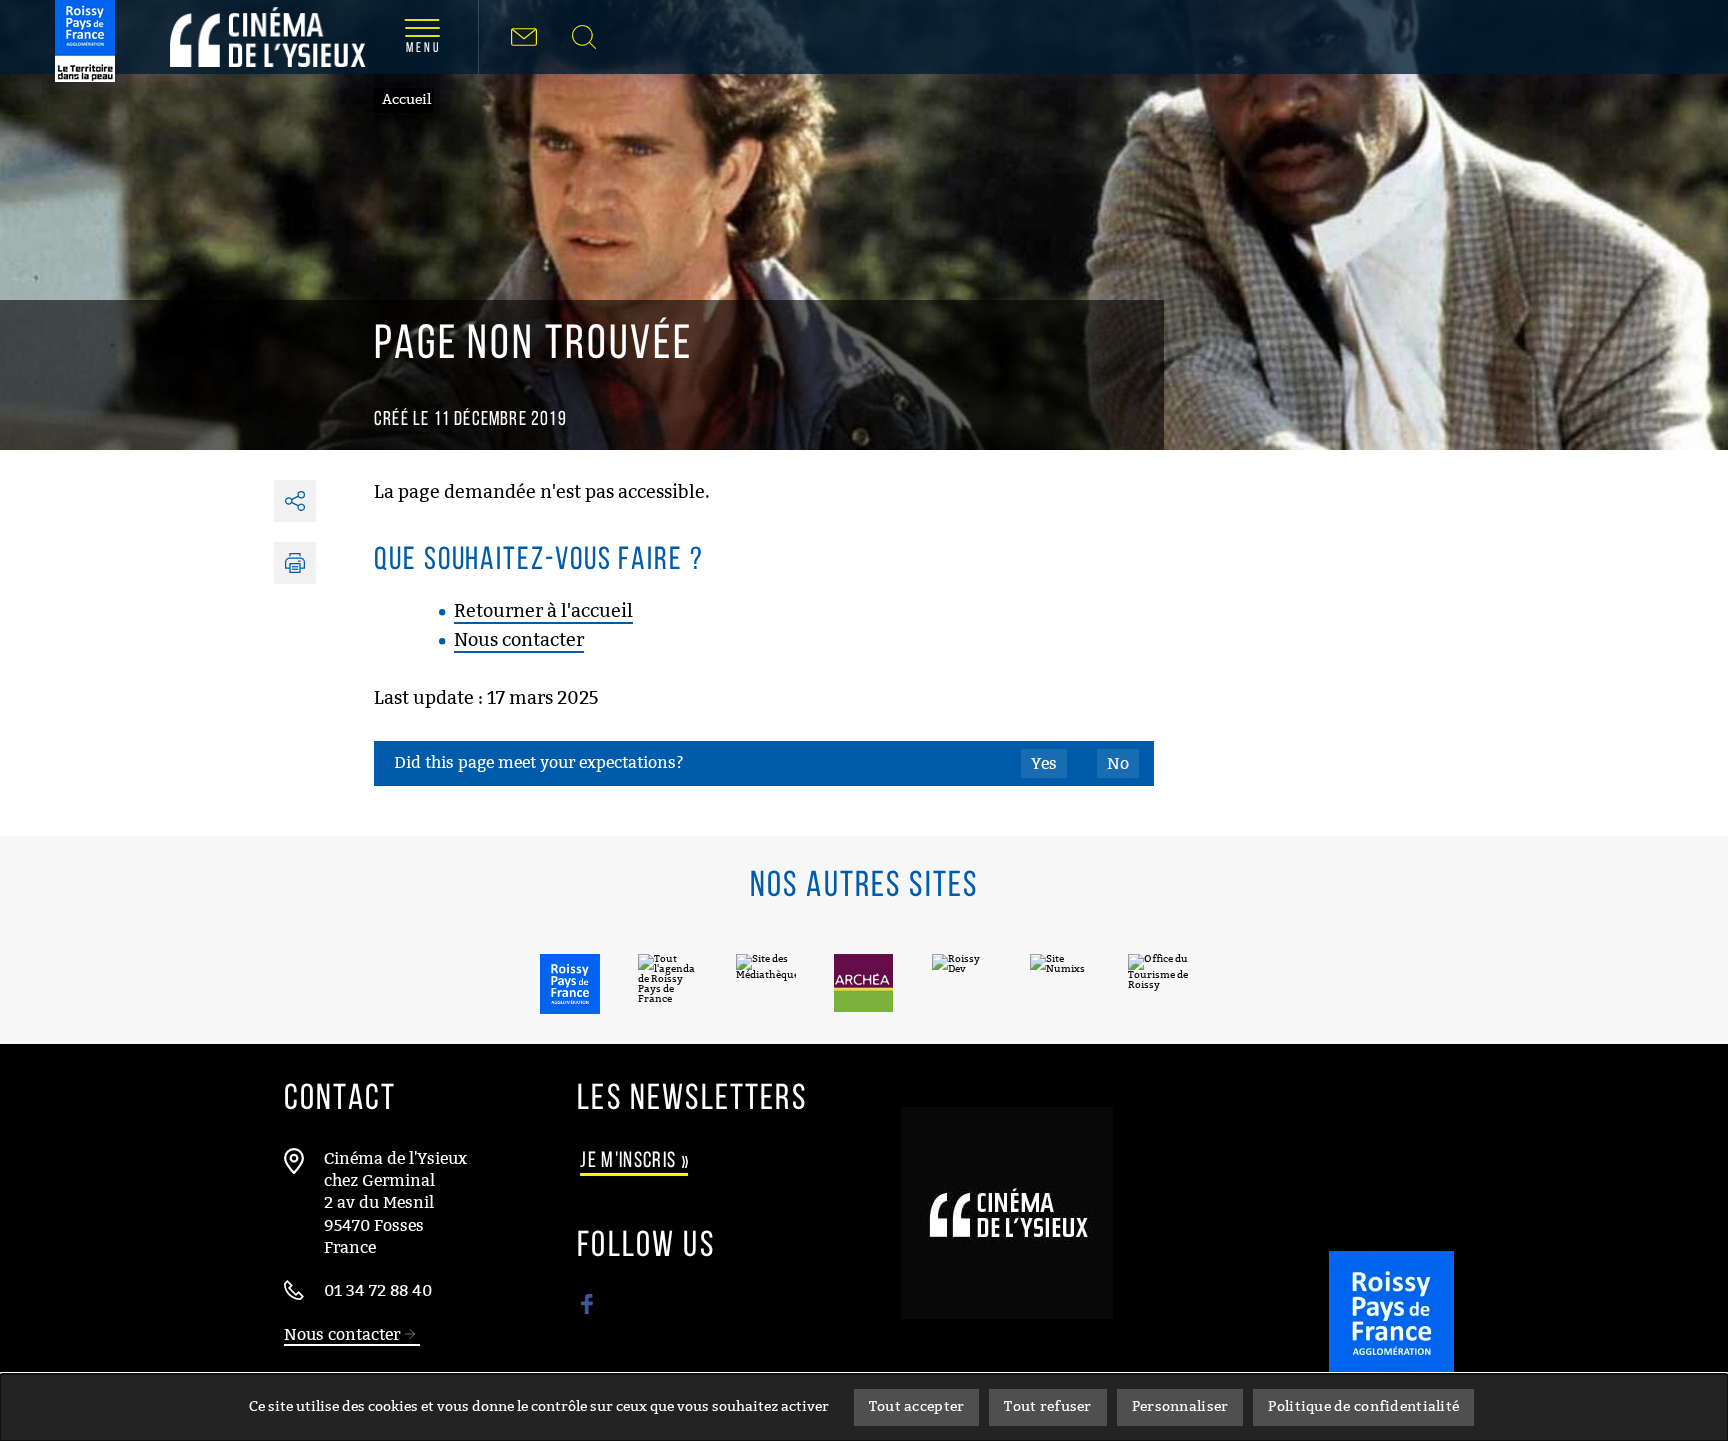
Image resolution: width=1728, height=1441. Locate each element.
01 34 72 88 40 (378, 1290)
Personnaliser (1180, 1406)
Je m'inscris (635, 1161)
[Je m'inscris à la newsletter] (524, 37)
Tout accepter (917, 1406)
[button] (295, 563)
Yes (1044, 763)
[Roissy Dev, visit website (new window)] (962, 983)
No (1118, 763)
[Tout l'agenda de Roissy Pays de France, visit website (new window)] (668, 983)
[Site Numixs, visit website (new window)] (1060, 983)
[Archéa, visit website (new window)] (864, 983)
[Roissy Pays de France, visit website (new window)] (570, 984)
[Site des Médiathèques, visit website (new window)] (766, 983)
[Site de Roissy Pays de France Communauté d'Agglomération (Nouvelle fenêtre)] (1391, 1346)
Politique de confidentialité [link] (1363, 1406)
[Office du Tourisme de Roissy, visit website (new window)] (1158, 983)
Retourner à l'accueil (543, 611)
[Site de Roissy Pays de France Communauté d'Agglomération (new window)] (85, 41)
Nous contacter (519, 640)
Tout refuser (1047, 1406)
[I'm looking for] (584, 37)
